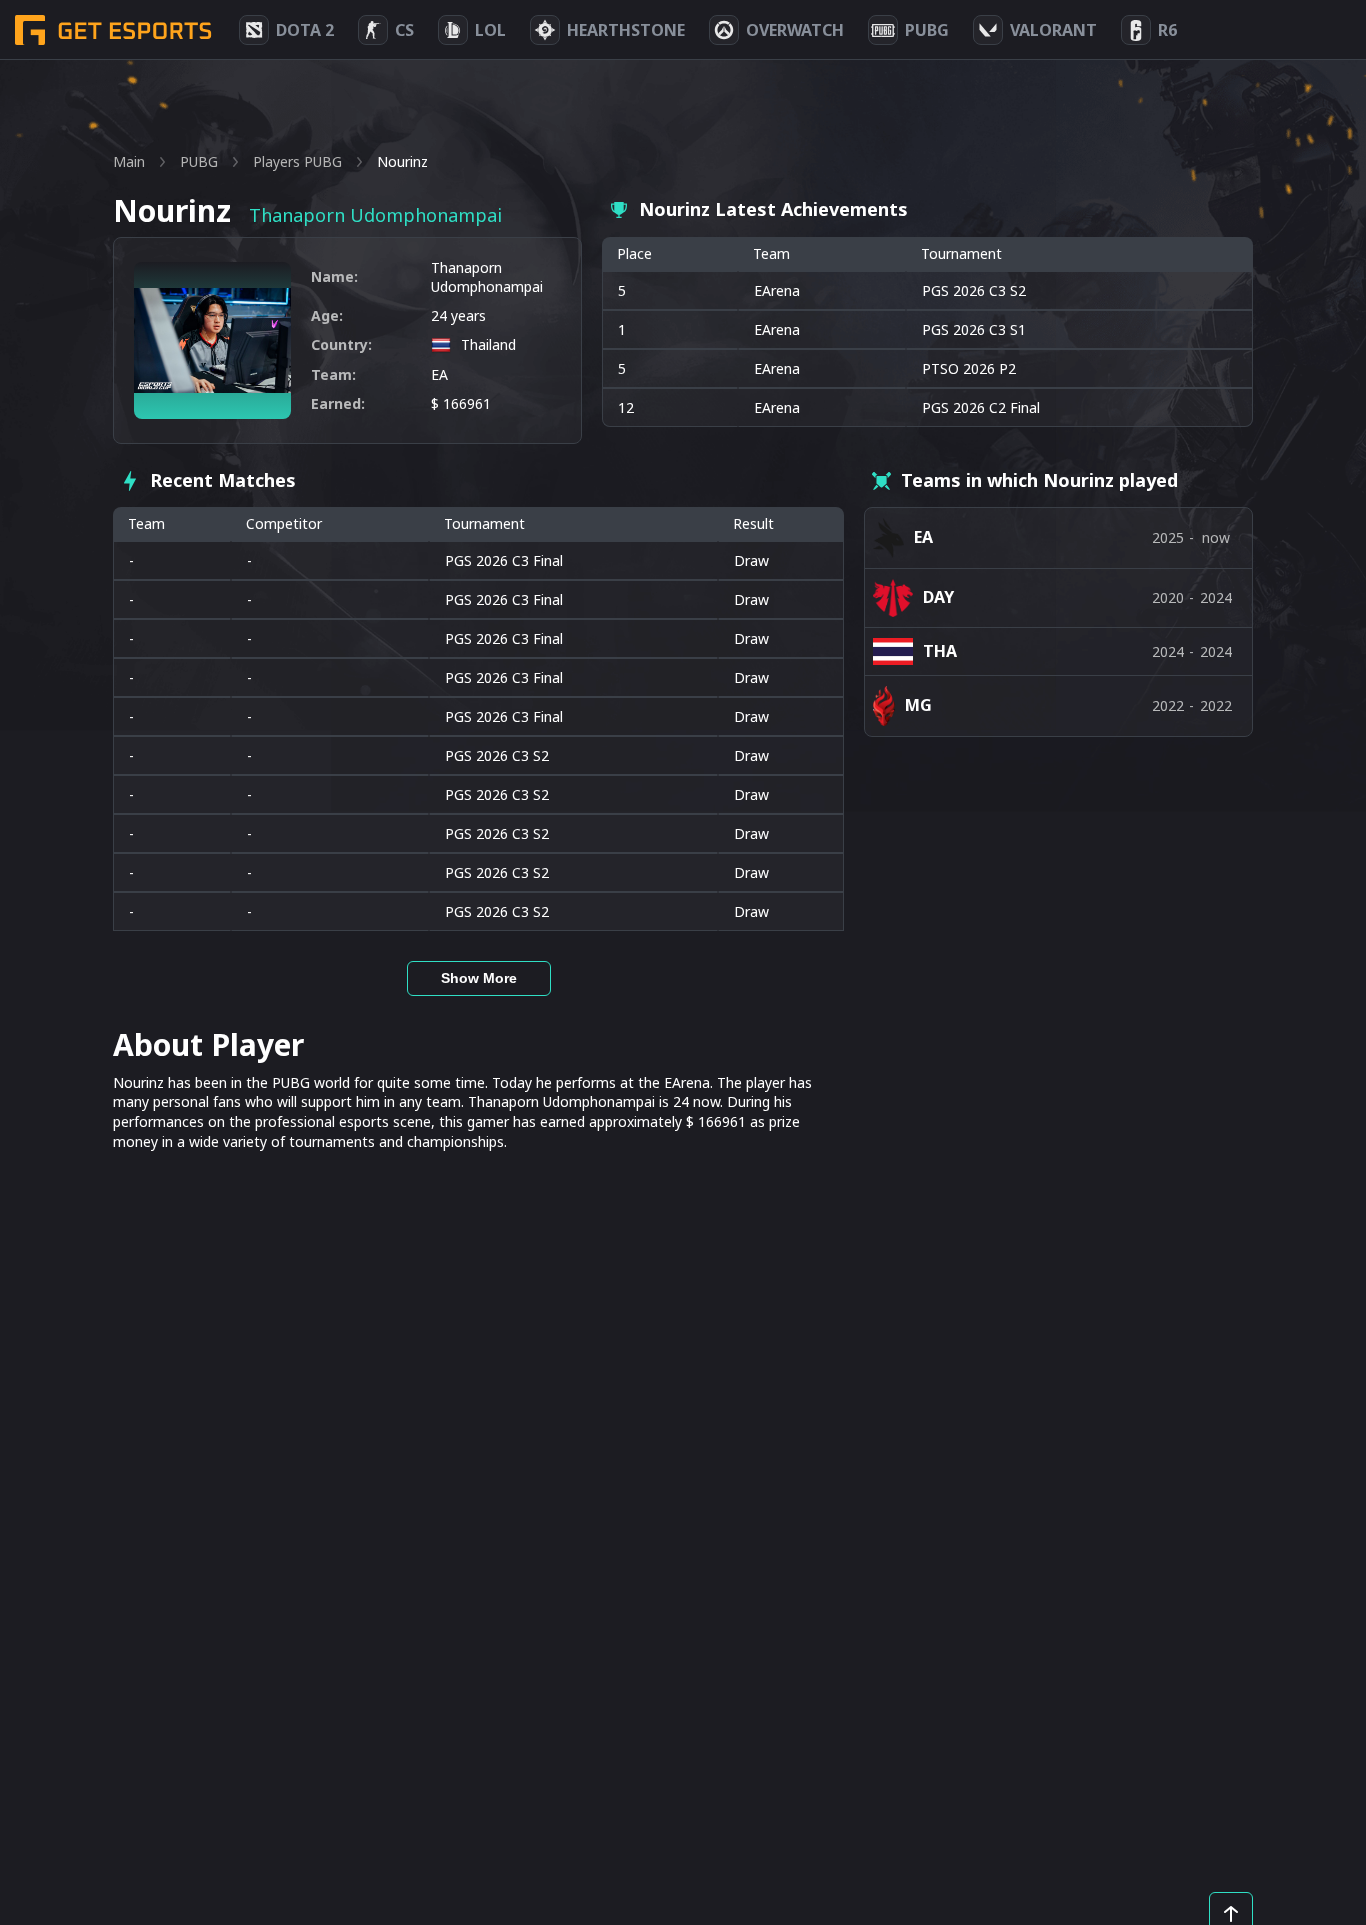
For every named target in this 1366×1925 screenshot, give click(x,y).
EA (439, 374)
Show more (479, 978)
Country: (341, 344)
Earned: (338, 403)
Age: (327, 315)
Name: (334, 276)
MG (918, 705)
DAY (938, 597)
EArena (777, 290)
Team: (333, 374)
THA (940, 651)
